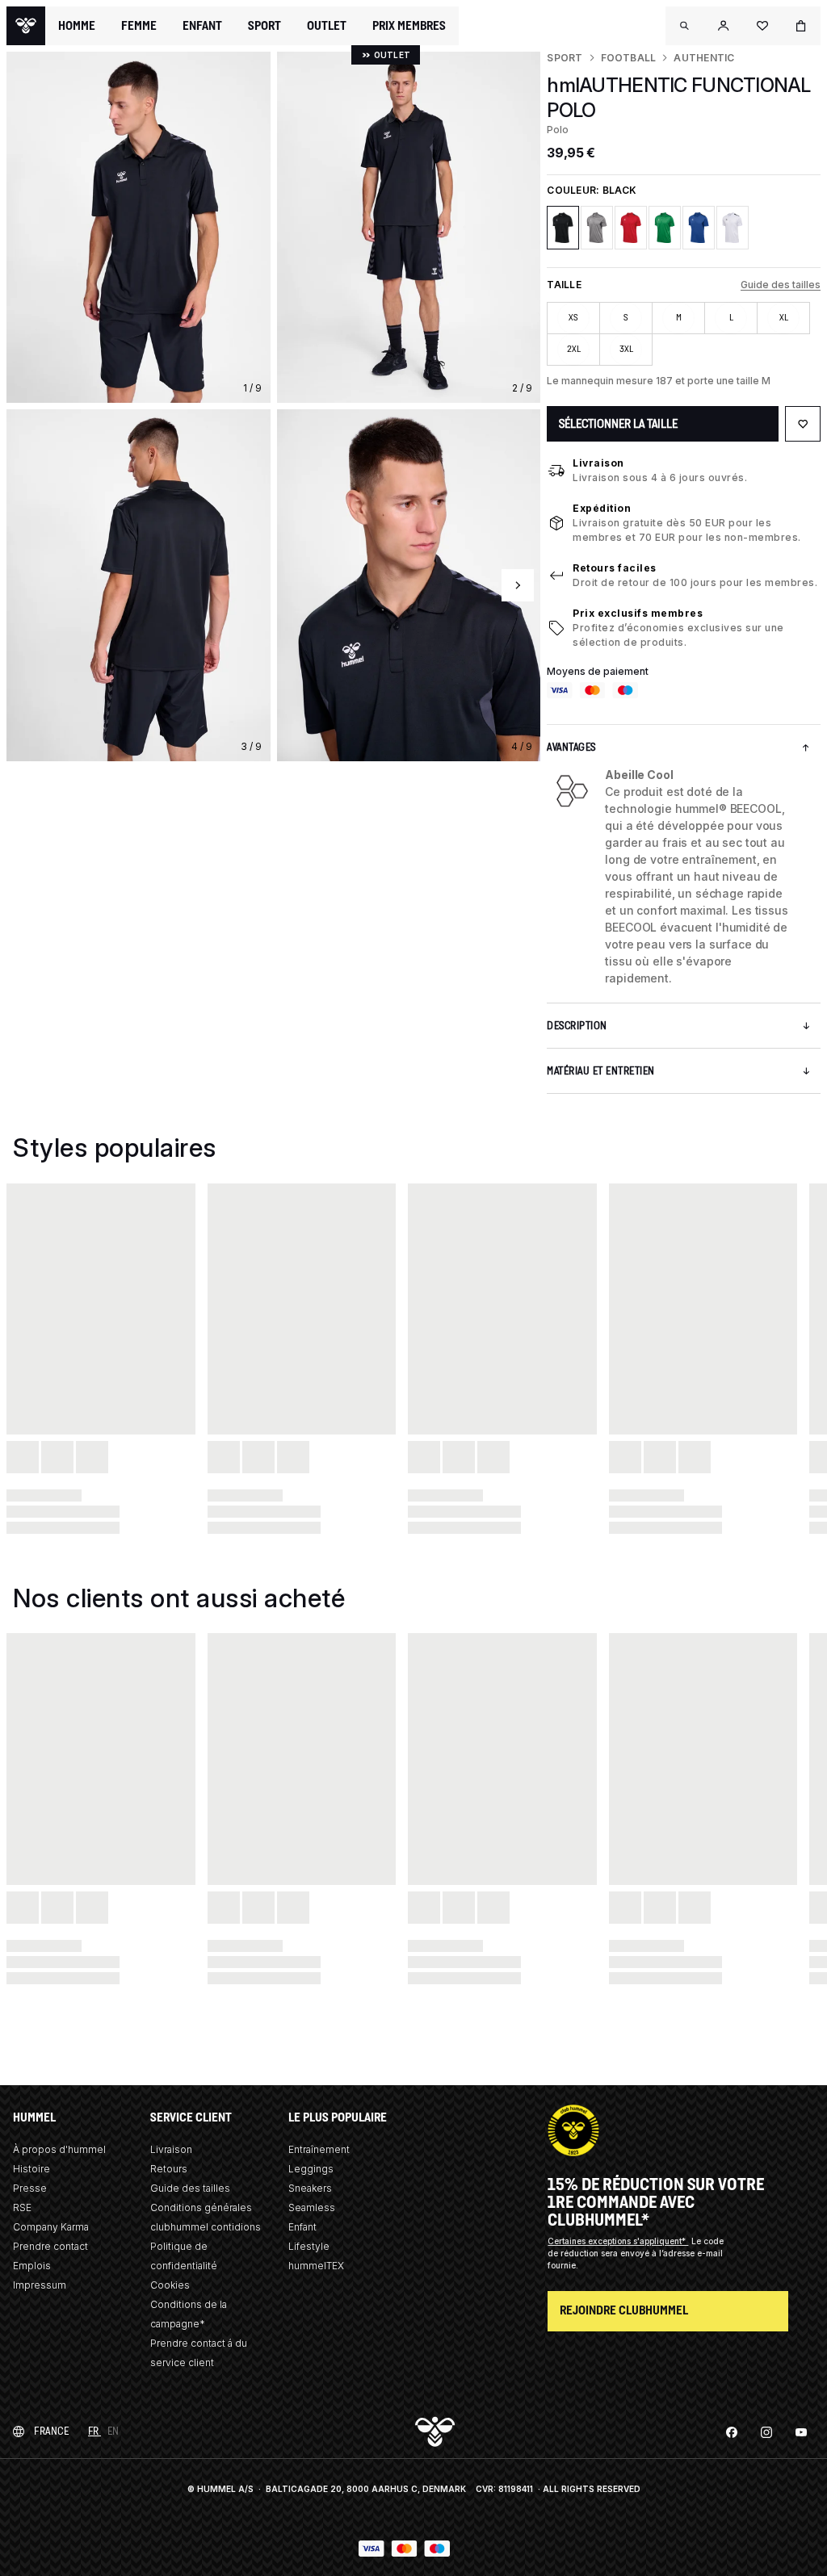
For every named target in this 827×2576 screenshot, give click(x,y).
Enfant (302, 2227)
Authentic (704, 58)
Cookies (170, 2285)
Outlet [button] (327, 26)
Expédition (602, 508)
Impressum (40, 2285)
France (51, 2431)
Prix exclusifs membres (638, 613)
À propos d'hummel (59, 2149)
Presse (30, 2188)
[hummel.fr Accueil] (26, 26)
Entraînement (319, 2149)
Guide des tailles (781, 285)
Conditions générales (201, 2207)
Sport (565, 58)
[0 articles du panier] (801, 26)
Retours (169, 2169)
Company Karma (51, 2227)
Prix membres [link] (409, 25)
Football (629, 58)
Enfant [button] (202, 26)
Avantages (571, 747)
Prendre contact (50, 2246)
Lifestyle (309, 2246)
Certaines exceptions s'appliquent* (618, 2241)
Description (577, 1026)
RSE (22, 2207)
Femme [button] (139, 26)
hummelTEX (316, 2266)
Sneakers (310, 2188)
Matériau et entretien (601, 1071)
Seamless (312, 2207)
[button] (685, 26)
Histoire (31, 2169)
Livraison (598, 463)
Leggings (311, 2169)
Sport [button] (264, 26)
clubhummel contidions (206, 2227)
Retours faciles (615, 568)
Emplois (32, 2266)
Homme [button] (77, 26)
